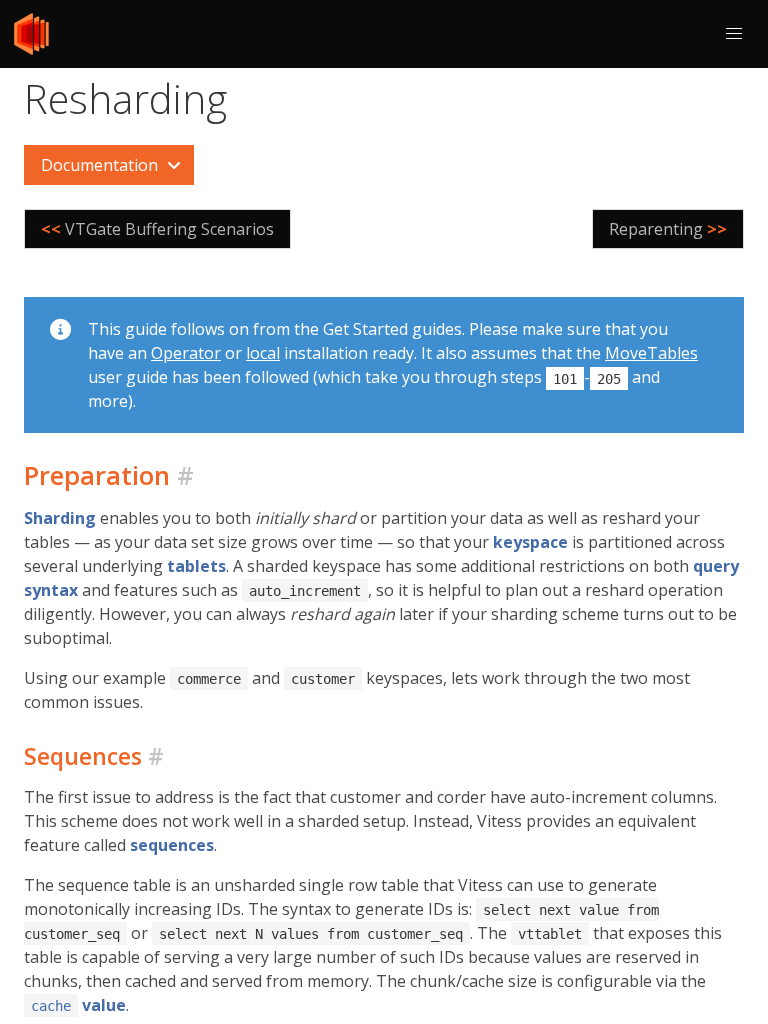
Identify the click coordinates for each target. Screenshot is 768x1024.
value (78, 1005)
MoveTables (651, 353)
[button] (734, 34)
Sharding (60, 518)
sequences (172, 845)
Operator (186, 353)
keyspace (530, 542)
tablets (196, 566)
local (263, 353)
